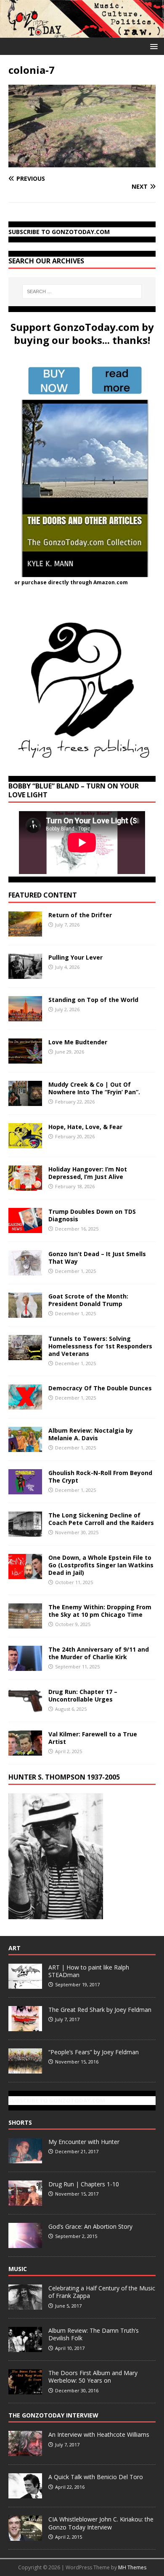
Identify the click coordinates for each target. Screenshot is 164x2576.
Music (18, 2269)
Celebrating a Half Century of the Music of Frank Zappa (102, 2292)
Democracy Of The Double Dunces (100, 1388)
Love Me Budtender (79, 1042)
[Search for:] (82, 291)
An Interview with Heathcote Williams (99, 2434)
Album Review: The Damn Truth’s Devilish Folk (94, 2334)
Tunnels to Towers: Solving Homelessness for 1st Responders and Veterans (100, 1346)
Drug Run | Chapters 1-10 (84, 2184)
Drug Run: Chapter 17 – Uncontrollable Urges (83, 1695)
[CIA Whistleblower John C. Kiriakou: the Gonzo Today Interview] (25, 2537)
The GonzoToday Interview (53, 2415)
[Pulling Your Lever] (25, 974)
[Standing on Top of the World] (25, 1016)
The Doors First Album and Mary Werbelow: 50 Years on (93, 2377)
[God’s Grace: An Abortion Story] (25, 2243)
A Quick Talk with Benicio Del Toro (96, 2477)
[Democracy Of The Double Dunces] (25, 1405)
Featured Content (43, 895)
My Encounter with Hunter (84, 2142)
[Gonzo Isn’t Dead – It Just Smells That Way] (25, 1270)
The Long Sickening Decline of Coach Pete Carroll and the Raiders (101, 1519)
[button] (152, 46)
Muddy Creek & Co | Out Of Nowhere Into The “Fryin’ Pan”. (94, 1088)
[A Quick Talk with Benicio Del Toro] (25, 2494)
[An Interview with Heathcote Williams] (25, 2452)
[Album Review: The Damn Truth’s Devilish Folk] (25, 2347)
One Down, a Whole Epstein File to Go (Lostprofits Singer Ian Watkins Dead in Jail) (101, 1565)
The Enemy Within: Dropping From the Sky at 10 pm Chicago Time (100, 1611)
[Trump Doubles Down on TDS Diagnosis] (25, 1228)
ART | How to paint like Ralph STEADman (89, 1971)
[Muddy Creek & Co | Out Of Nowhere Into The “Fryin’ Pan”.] (25, 1101)
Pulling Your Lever (75, 957)
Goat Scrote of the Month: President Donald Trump (88, 1300)
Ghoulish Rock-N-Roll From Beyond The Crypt (100, 1477)
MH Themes (132, 2567)
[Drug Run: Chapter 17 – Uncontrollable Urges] (25, 1708)
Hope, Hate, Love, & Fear (85, 1127)
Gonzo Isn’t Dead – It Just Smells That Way (97, 1258)
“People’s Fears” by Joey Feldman (94, 2052)
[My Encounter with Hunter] (25, 2159)
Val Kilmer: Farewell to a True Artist (93, 1738)
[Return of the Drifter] (25, 931)
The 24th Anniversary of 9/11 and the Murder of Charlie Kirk (99, 1653)
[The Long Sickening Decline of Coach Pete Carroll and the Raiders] (25, 1532)
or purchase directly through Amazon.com (71, 582)
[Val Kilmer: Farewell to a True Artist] (25, 1751)
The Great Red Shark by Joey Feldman (100, 2010)
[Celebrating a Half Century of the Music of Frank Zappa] (25, 2305)
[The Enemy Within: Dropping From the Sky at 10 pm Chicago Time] (25, 1624)
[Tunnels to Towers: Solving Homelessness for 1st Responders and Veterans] (25, 1355)
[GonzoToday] (82, 33)
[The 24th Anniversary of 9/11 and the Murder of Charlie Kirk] (25, 1666)
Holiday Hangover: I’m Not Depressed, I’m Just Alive (88, 1173)
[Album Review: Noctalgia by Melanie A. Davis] (25, 1447)
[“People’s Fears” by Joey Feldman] (25, 2069)
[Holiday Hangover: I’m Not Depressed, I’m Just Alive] (25, 1185)
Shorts (20, 2122)
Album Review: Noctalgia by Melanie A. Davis (91, 1434)
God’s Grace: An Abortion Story (90, 2226)
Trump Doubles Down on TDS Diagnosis (92, 1215)
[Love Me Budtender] (25, 1058)
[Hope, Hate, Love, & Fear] (25, 1143)
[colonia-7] (82, 162)
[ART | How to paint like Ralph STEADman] (25, 1984)
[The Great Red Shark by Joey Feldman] (25, 2027)
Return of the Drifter (80, 915)
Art (15, 1948)
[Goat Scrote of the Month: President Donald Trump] (25, 1313)
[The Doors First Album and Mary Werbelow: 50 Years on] (25, 2390)
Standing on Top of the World (93, 1000)
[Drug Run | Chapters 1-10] (25, 2201)
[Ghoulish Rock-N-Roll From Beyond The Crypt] (25, 1490)
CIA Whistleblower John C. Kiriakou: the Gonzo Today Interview (101, 2523)
